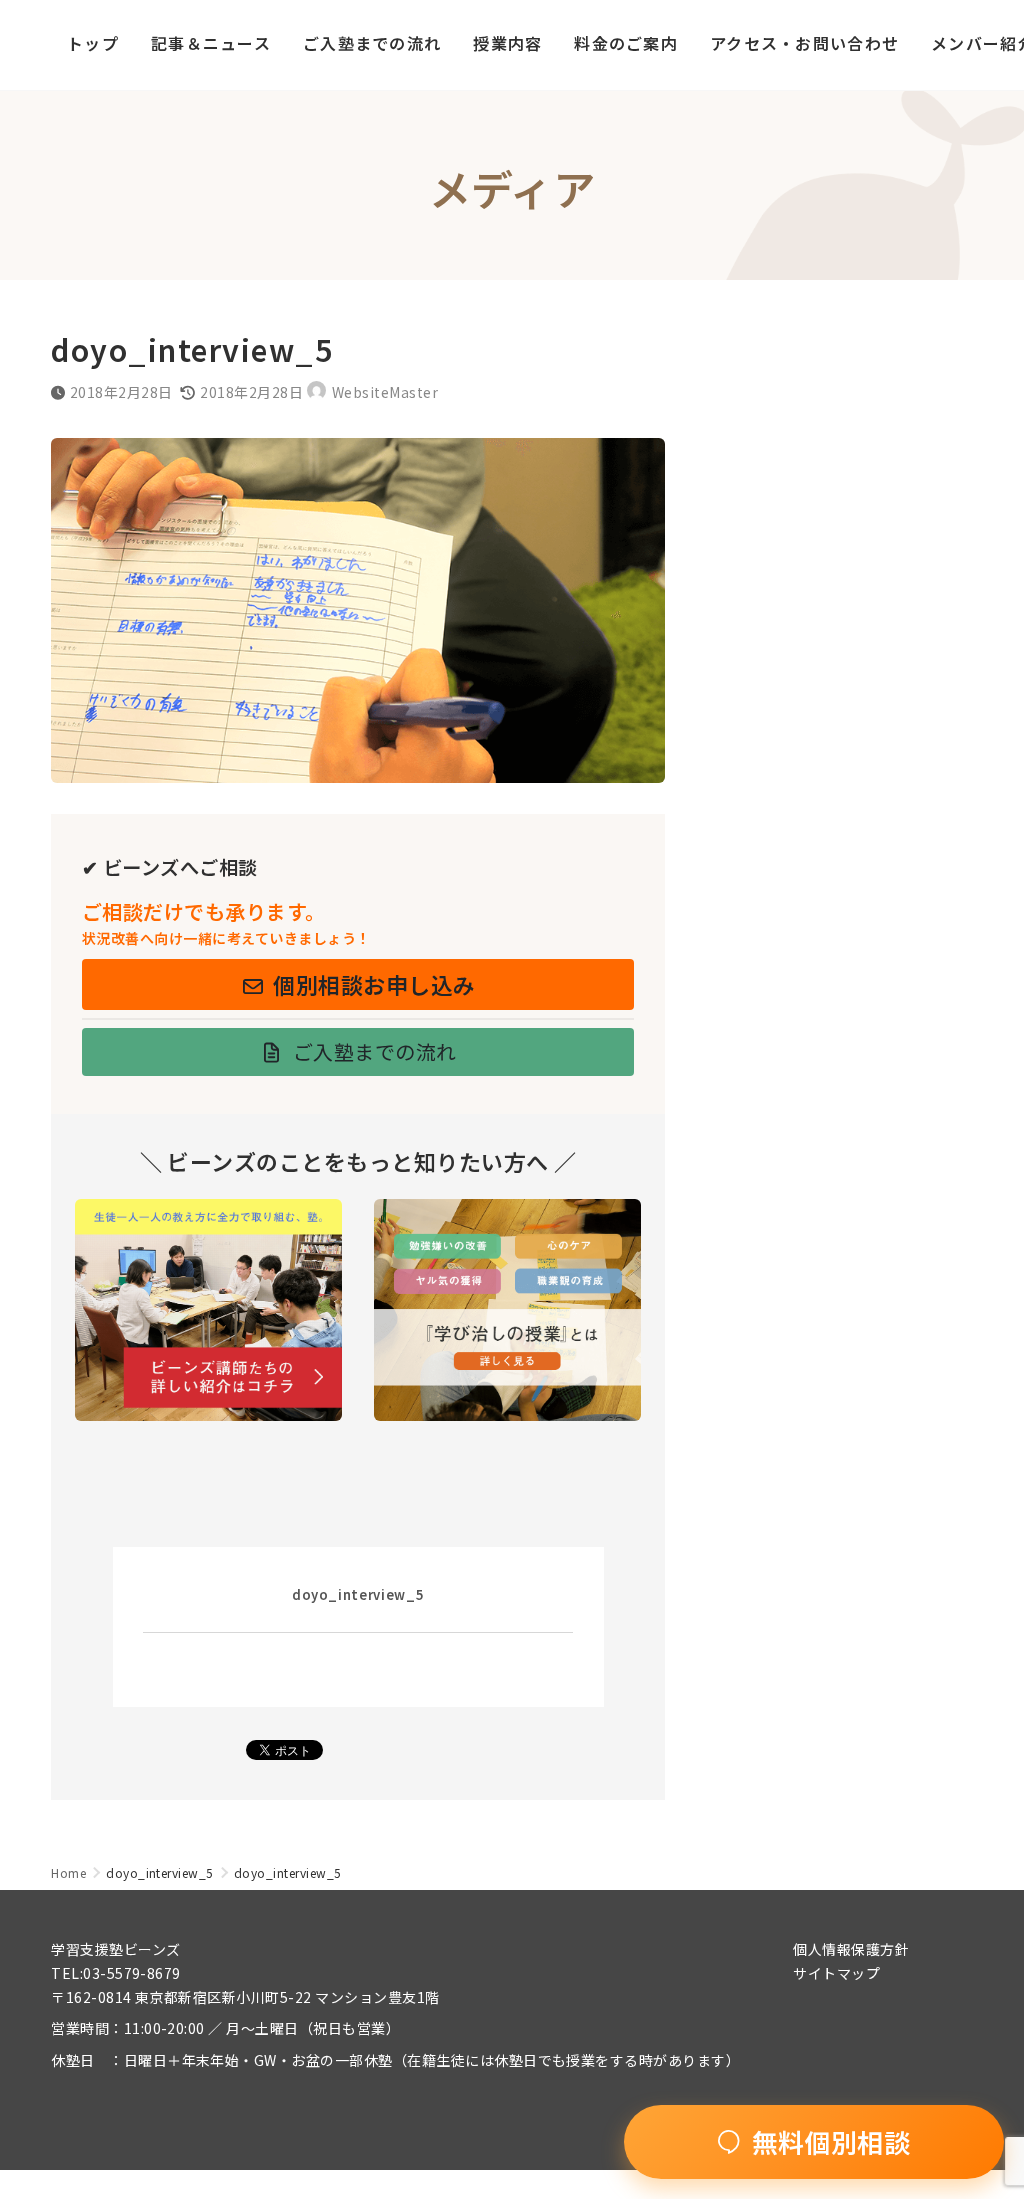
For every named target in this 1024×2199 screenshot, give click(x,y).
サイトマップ (836, 1973)
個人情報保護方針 (851, 1949)
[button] (358, 984)
